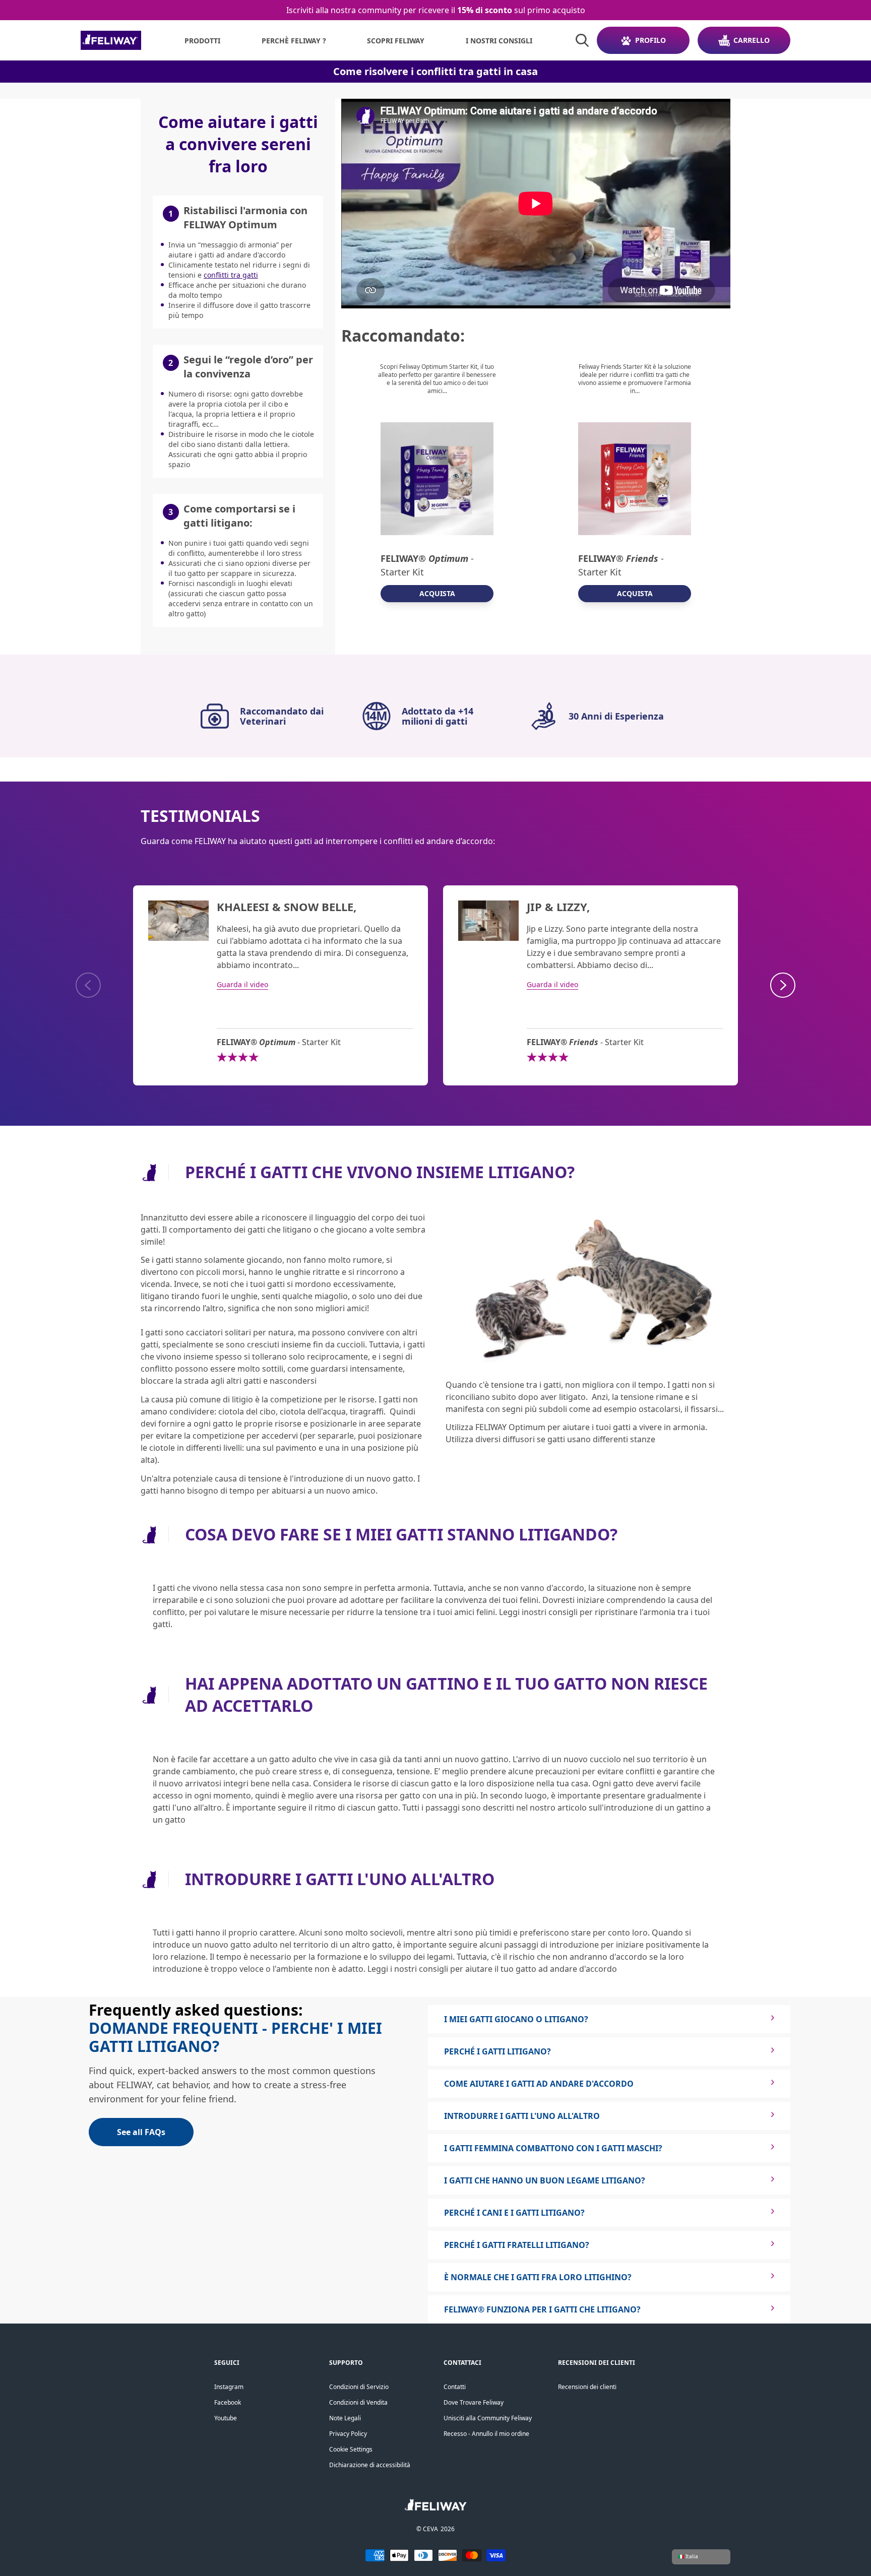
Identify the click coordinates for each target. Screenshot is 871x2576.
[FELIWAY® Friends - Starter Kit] (635, 479)
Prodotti (202, 41)
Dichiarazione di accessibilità (370, 2465)
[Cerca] (582, 40)
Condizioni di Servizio (359, 2387)
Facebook (228, 2402)
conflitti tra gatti (231, 275)
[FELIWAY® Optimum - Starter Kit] (437, 479)
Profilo (650, 40)
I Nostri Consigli (499, 41)
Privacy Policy (348, 2434)
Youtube (226, 2418)
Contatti (455, 2387)
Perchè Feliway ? (294, 41)
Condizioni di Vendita (358, 2402)
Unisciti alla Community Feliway (488, 2418)
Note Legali (345, 2418)
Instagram (229, 2387)
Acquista (437, 593)
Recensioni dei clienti (587, 2387)
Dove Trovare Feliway (474, 2402)
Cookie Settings (351, 2449)
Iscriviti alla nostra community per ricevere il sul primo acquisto (436, 10)
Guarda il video (242, 984)
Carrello (752, 40)
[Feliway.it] (111, 40)
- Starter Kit (427, 565)
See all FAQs (141, 2132)
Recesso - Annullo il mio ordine (486, 2434)
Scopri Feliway (396, 41)
